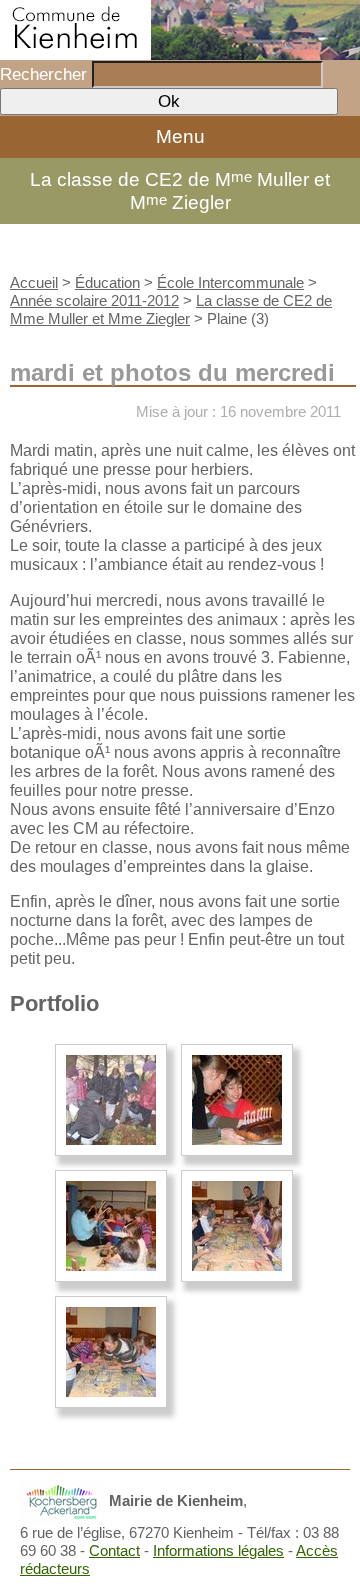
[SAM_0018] (111, 1100)
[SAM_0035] (237, 1100)
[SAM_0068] (111, 1352)
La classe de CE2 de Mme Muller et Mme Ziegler (171, 309)
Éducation (107, 282)
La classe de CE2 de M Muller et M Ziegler (180, 190)
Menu (180, 136)
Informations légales (218, 1550)
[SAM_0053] (237, 1226)
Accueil (34, 282)
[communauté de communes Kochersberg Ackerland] (62, 1500)
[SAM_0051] (111, 1226)
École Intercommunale (230, 282)
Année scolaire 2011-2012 (94, 300)
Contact (114, 1550)
